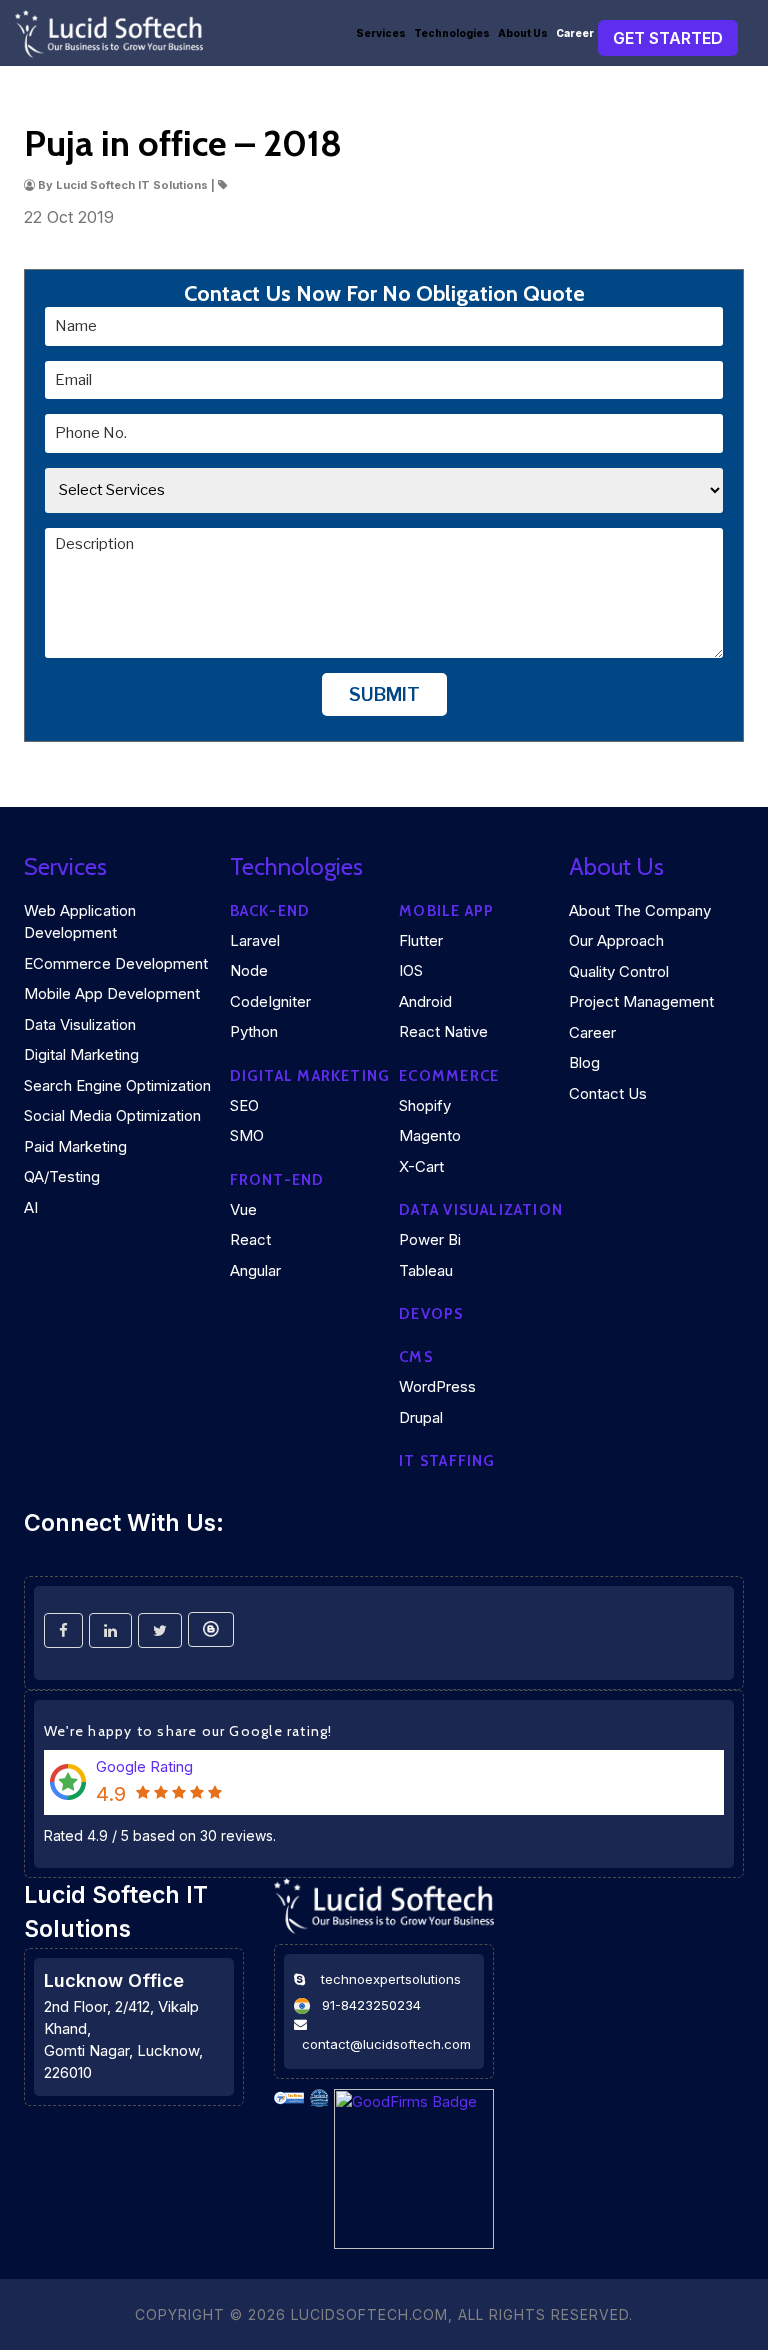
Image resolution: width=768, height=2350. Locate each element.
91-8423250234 (371, 2005)
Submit (384, 694)
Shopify (425, 1105)
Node (249, 970)
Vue (243, 1209)
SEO (244, 1105)
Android (425, 1001)
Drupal (421, 1417)
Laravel (255, 940)
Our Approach (616, 940)
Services (381, 33)
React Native (443, 1031)
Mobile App (446, 911)
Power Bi (430, 1239)
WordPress (437, 1386)
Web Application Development (80, 922)
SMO (247, 1135)
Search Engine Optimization (117, 1085)
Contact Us (608, 1093)
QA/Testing (62, 1176)
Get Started (668, 38)
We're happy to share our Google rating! (188, 1731)
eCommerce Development (116, 963)
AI (31, 1207)
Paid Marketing (75, 1146)
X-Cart (421, 1166)
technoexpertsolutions (391, 1979)
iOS (411, 970)
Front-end (277, 1180)
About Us (523, 33)
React (250, 1239)
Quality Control (619, 971)
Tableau (426, 1270)
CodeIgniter (270, 1001)
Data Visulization (80, 1024)
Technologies (452, 33)
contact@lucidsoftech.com (386, 2044)
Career (575, 33)
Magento (430, 1135)
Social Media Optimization (112, 1115)
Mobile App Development (112, 993)
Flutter (421, 940)
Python (254, 1031)
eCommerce (449, 1076)
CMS (416, 1357)
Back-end (270, 911)
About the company (640, 910)
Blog (584, 1062)
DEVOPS (431, 1314)
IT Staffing (447, 1461)
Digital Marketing (81, 1054)
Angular (255, 1270)
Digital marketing (310, 1076)
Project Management (641, 1001)
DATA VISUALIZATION (481, 1210)
